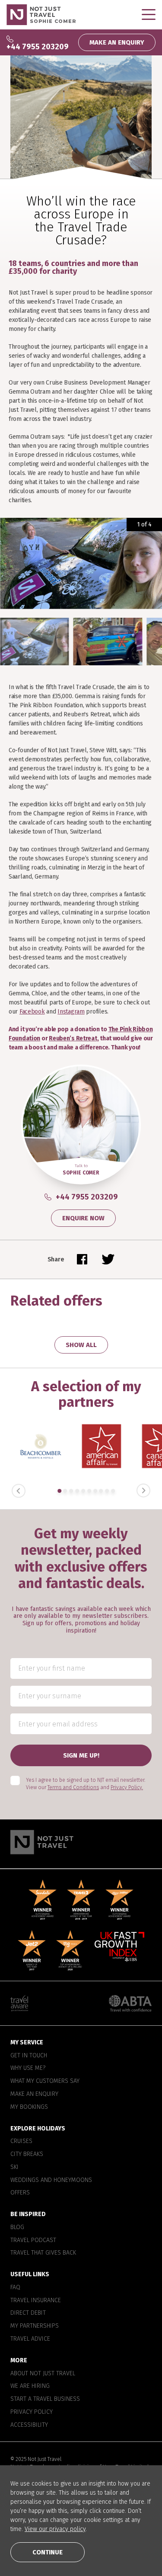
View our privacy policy (55, 2529)
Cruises (21, 2142)
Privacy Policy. (127, 1787)
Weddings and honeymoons (51, 2180)
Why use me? (28, 2069)
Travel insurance (36, 2300)
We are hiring (30, 2387)
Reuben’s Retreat (73, 1038)
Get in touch (29, 2056)
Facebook (32, 1012)
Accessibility (29, 2425)
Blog (17, 2227)
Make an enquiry (34, 2094)
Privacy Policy (32, 2412)
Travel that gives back (43, 2253)
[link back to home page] (81, 1842)
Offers (20, 2193)
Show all (81, 1345)
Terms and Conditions (73, 1787)
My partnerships (35, 2326)
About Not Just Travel (43, 2374)
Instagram (71, 1012)
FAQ (15, 2287)
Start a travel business (45, 2400)
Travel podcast (33, 2240)
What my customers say (45, 2082)
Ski (14, 2167)
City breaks (27, 2154)
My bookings (29, 2107)
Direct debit (28, 2313)
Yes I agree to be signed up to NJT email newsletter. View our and (86, 1784)
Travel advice (30, 2339)
